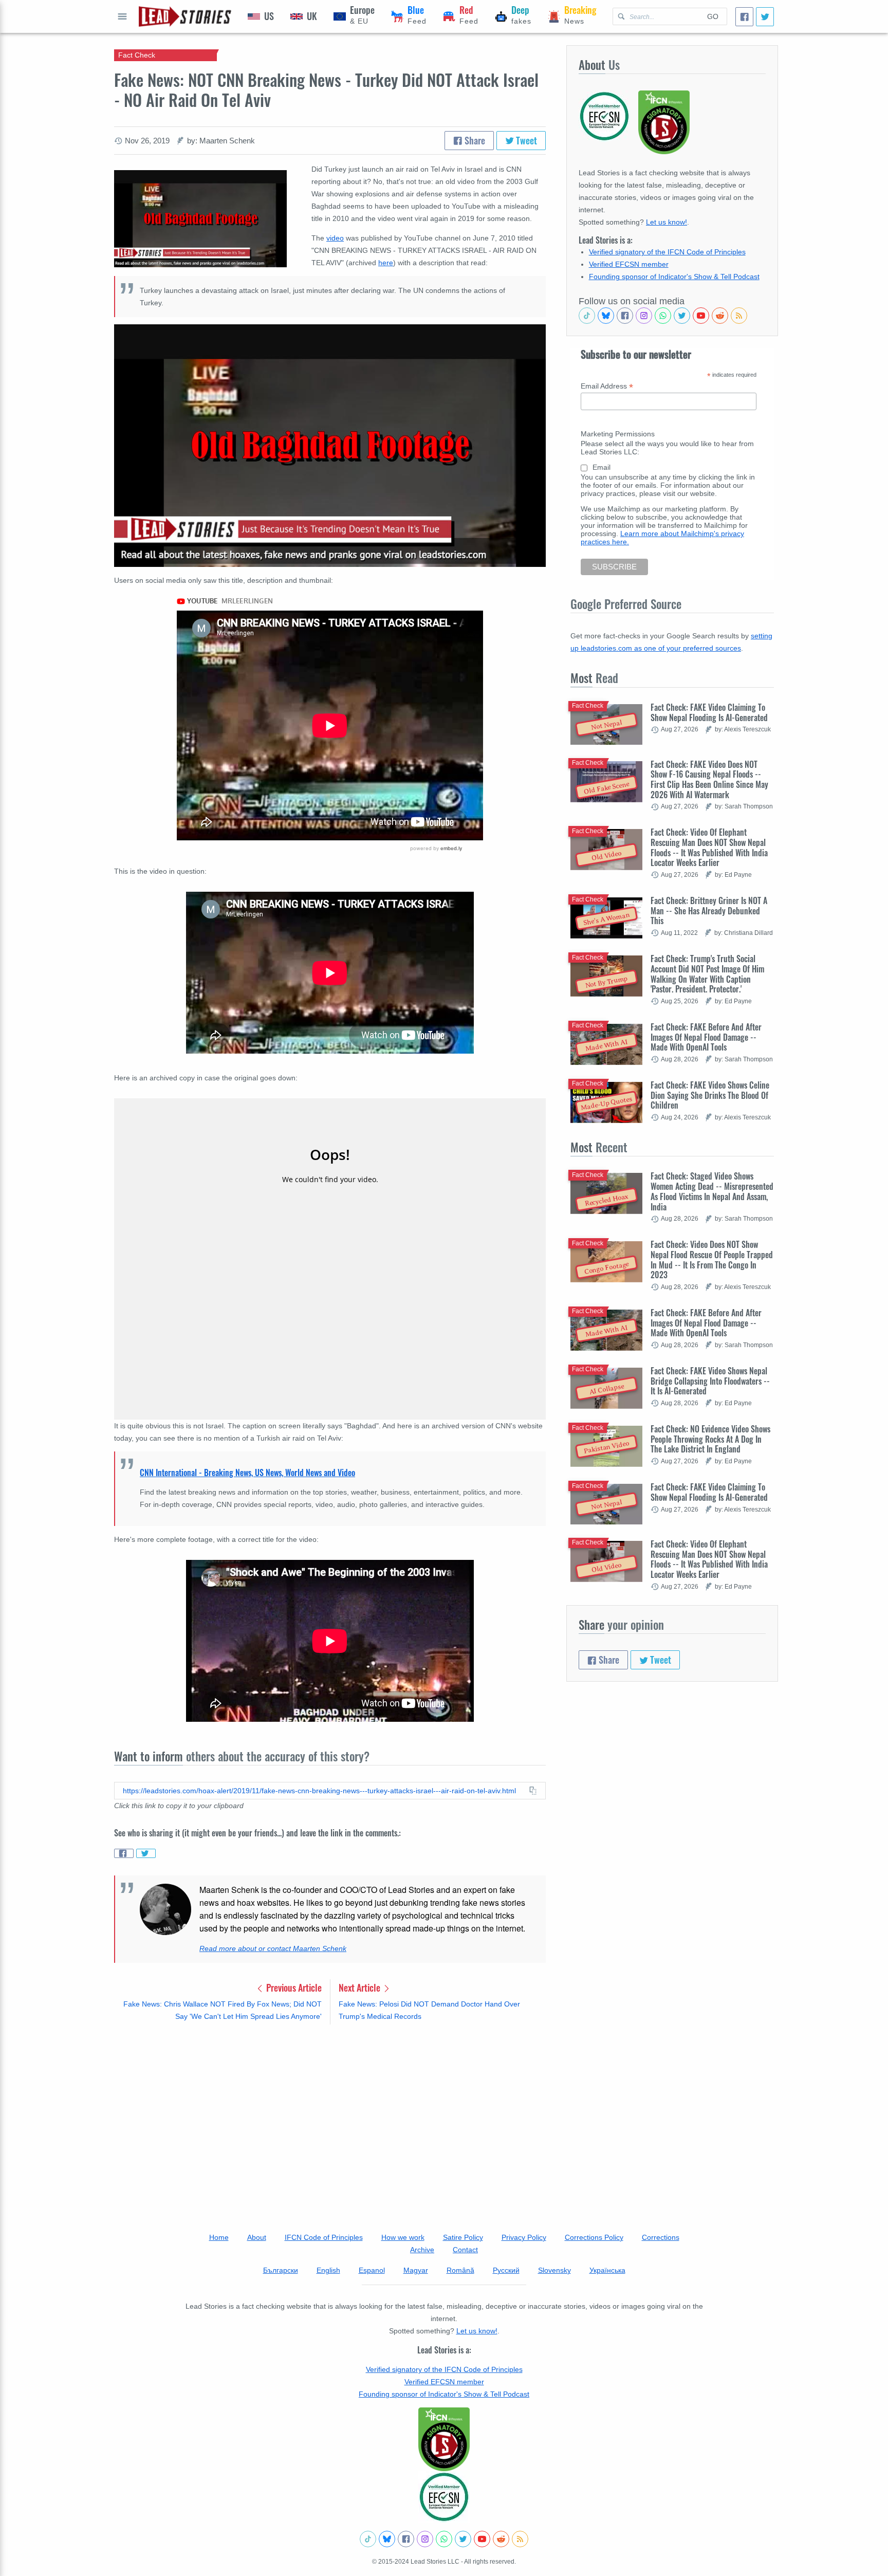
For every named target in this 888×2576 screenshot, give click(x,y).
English (328, 2270)
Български (281, 2270)
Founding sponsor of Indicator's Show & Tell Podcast (674, 277)
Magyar (416, 2270)
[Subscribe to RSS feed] (739, 316)
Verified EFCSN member (629, 264)
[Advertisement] (330, 2113)
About (257, 2237)
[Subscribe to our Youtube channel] (701, 316)
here (386, 263)
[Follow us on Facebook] (625, 316)
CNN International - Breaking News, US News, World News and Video (247, 1473)
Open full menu (122, 16)
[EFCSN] (444, 2497)
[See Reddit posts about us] (720, 316)
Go (713, 16)
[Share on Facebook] (124, 1853)
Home (219, 2237)
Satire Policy (463, 2237)
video (335, 238)
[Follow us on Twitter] (682, 316)
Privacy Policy (524, 2237)
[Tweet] (765, 17)
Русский (506, 2270)
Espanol (372, 2270)
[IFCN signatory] (444, 2439)
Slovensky (554, 2270)
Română (460, 2270)
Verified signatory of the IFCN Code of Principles (667, 252)
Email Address (607, 386)
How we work (403, 2237)
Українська (607, 2270)
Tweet (525, 140)
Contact (465, 2250)
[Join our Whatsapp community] (663, 316)
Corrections (661, 2237)
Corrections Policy (594, 2237)
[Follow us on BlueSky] (606, 316)
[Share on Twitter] (146, 1853)
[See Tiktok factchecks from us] (587, 316)
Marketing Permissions (618, 434)
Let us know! (667, 222)
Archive (422, 2250)
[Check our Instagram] (644, 316)
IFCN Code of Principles (324, 2237)
